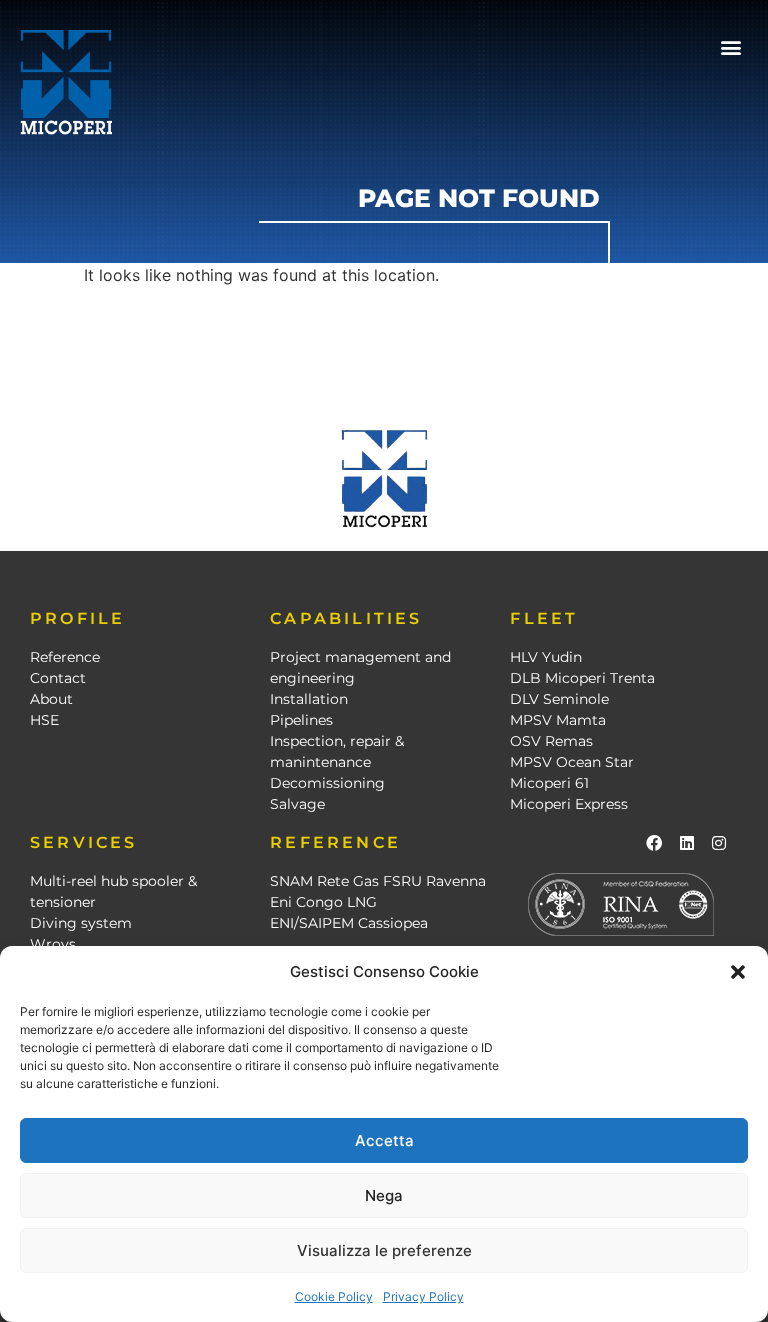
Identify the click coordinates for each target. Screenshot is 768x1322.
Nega (384, 1195)
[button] (738, 972)
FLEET (544, 618)
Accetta (384, 1140)
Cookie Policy (334, 1296)
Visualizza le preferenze (384, 1250)
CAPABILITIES (346, 618)
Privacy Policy (423, 1296)
